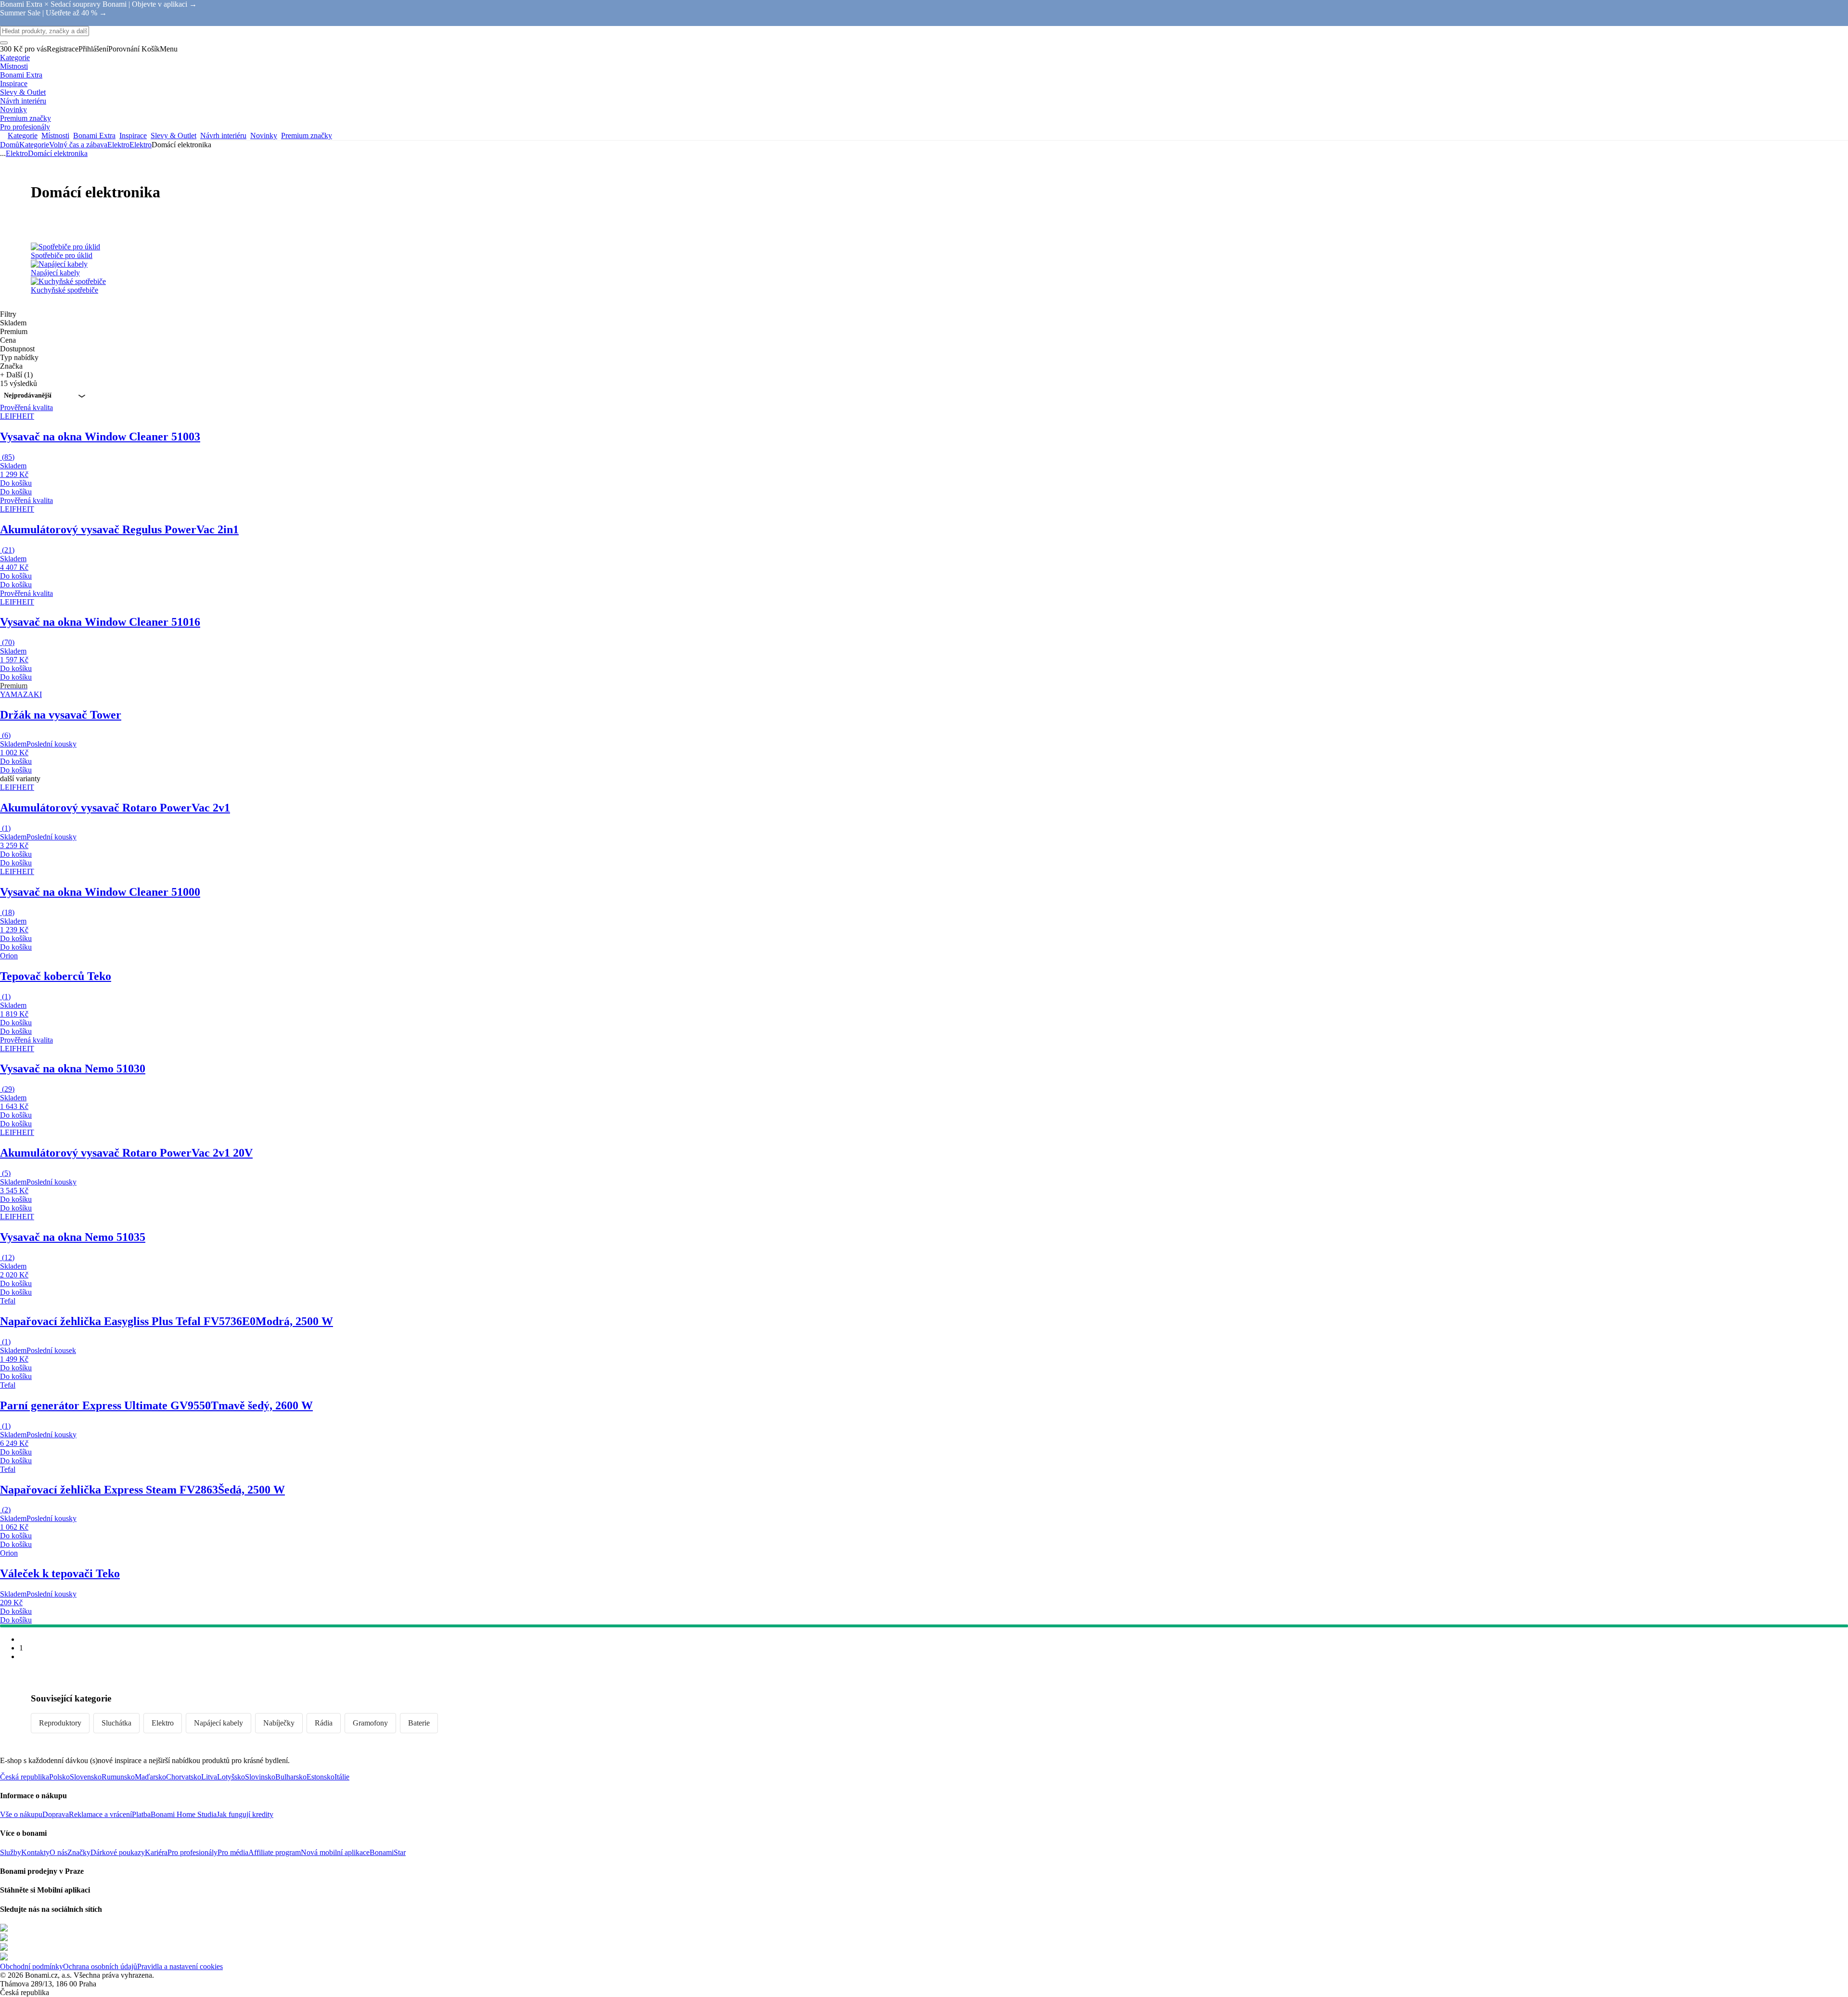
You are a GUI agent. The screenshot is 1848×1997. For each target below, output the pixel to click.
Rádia (324, 1723)
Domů (10, 145)
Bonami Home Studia (184, 1814)
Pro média (233, 1852)
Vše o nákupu (21, 1814)
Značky (79, 1852)
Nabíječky (279, 1723)
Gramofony (370, 1723)
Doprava (56, 1814)
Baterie (419, 1723)
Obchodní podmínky (32, 1966)
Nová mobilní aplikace (335, 1852)
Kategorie (34, 145)
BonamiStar (388, 1852)
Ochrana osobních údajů (100, 1966)
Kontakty (35, 1852)
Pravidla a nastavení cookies (180, 1966)
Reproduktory (60, 1723)
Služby (11, 1852)
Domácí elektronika (58, 153)
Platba (141, 1814)
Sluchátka (116, 1723)
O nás (58, 1852)
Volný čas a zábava (78, 145)
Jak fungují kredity (245, 1814)
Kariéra (156, 1852)
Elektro (141, 145)
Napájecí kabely (218, 1723)
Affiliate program (275, 1852)
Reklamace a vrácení (100, 1814)
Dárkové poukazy (118, 1852)
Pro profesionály (192, 1852)
